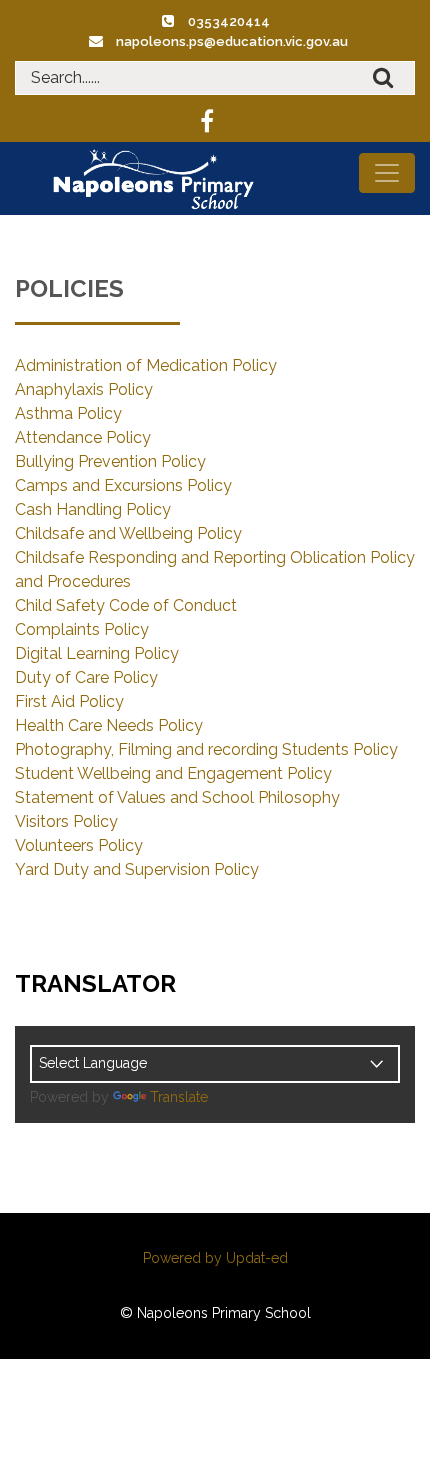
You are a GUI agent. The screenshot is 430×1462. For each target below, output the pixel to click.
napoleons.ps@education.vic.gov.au (232, 41)
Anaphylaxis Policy (84, 389)
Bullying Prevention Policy (110, 461)
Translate (179, 1097)
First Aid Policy (69, 701)
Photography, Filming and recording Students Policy (206, 749)
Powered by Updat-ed (215, 1258)
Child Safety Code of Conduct (126, 605)
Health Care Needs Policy (109, 725)
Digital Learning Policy (97, 653)
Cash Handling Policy (93, 509)
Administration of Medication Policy (146, 365)
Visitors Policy (66, 821)
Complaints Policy (82, 629)
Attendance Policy (83, 437)
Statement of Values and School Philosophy (177, 797)
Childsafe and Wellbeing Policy (128, 533)
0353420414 (229, 21)
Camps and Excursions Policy (123, 485)
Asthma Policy (68, 413)
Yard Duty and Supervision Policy (137, 869)
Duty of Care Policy (86, 677)
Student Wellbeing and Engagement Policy (173, 773)
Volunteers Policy (79, 845)
